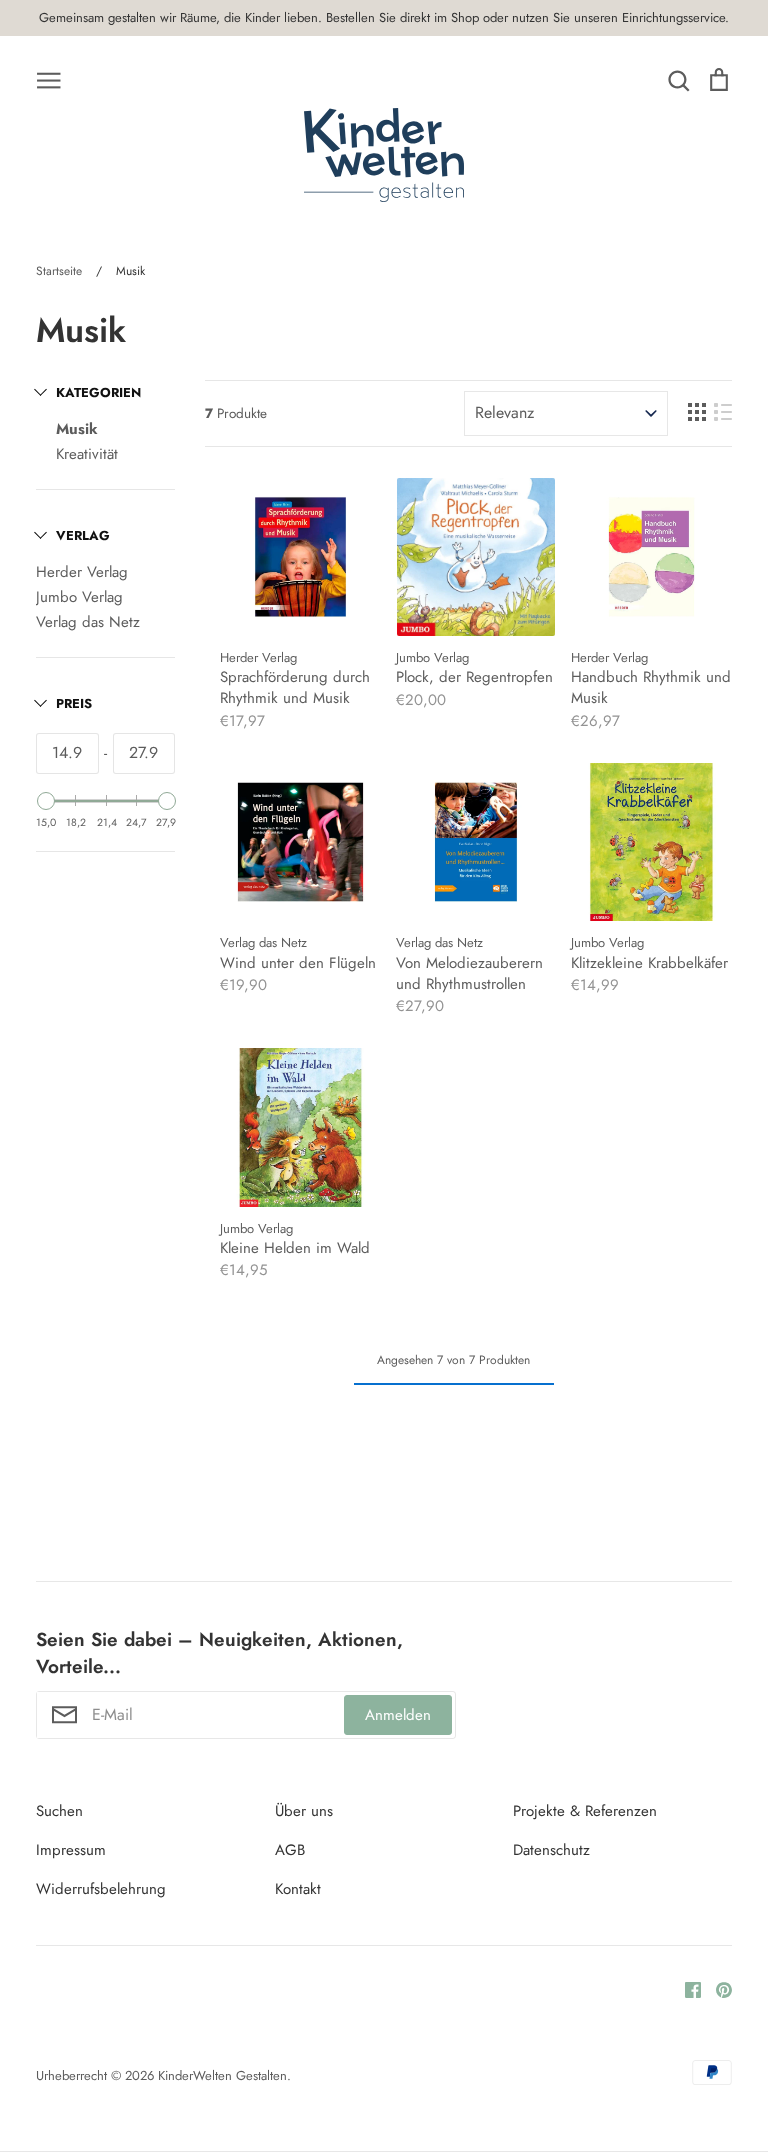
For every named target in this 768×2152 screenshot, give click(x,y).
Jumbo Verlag (79, 597)
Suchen (59, 1811)
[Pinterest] (716, 1988)
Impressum (71, 1850)
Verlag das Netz (88, 622)
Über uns (304, 1811)
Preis (74, 703)
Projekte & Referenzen (585, 1811)
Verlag (83, 535)
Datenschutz (551, 1850)
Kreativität (87, 454)
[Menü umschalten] (49, 79)
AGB (290, 1850)
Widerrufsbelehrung (101, 1889)
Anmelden (398, 1715)
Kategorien (98, 392)
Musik (77, 429)
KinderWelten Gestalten (222, 2075)
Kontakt (298, 1889)
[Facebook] (685, 1988)
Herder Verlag (82, 572)
